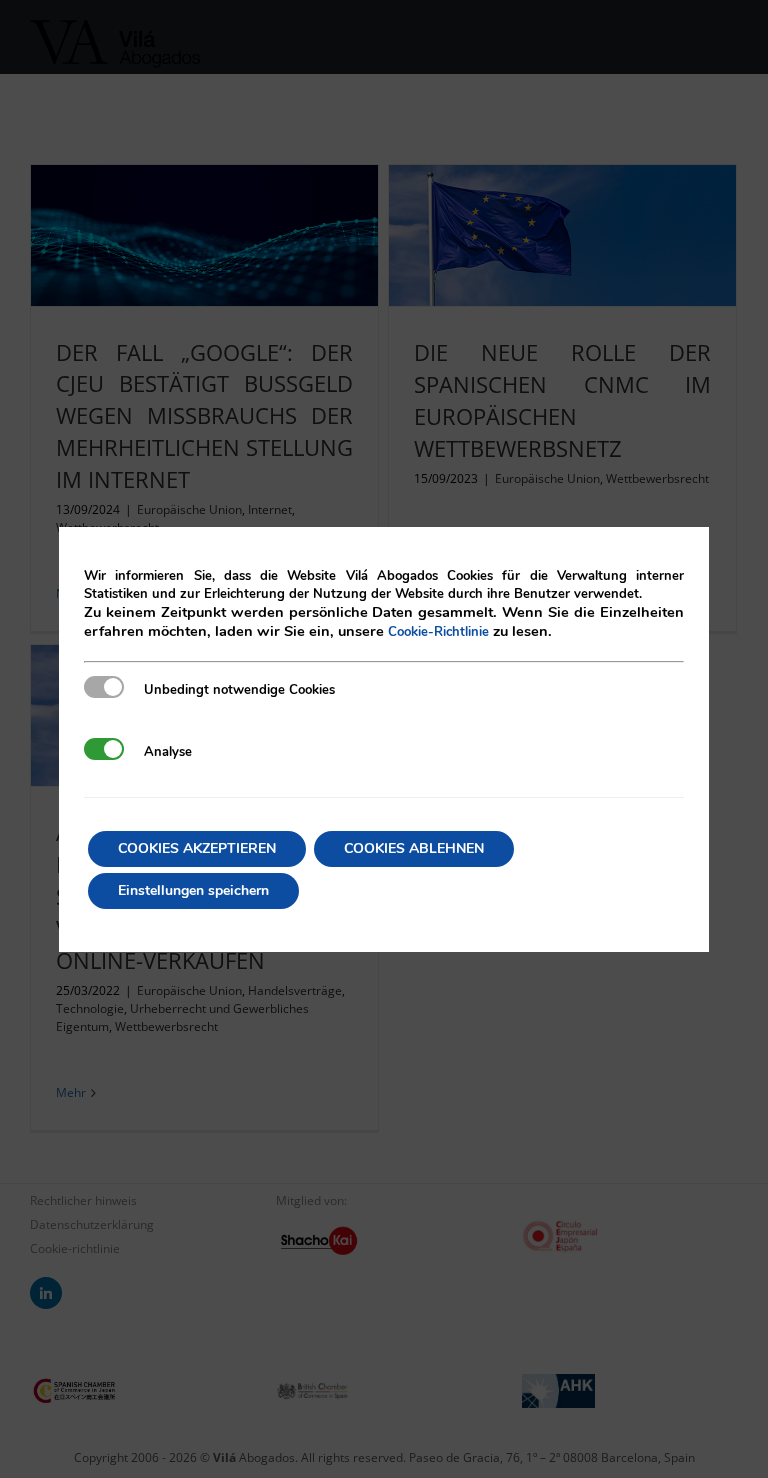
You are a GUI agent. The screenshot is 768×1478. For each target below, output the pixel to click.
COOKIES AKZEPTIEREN (197, 848)
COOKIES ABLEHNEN (414, 848)
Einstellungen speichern (193, 890)
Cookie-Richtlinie (438, 632)
